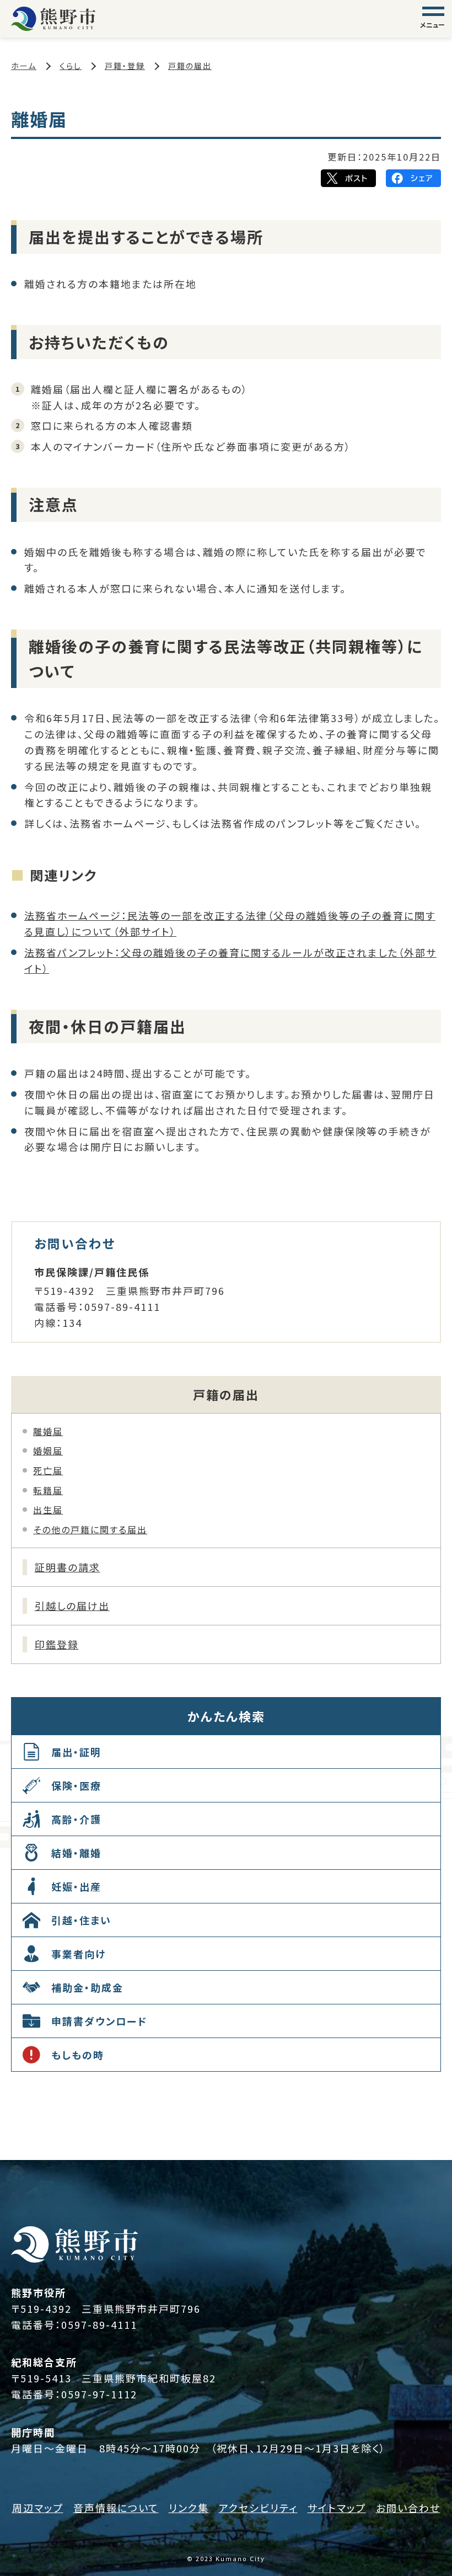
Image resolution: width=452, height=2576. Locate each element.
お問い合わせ (408, 2508)
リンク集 (189, 2508)
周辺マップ (38, 2508)
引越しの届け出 (72, 1606)
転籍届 (48, 1490)
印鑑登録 (57, 1644)
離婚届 (48, 1431)
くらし (71, 66)
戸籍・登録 (125, 66)
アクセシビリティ (258, 2508)
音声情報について (116, 2508)
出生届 (48, 1510)
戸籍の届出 (190, 66)
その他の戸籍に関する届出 (90, 1529)
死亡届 (48, 1470)
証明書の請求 (68, 1567)
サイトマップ (337, 2508)
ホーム (24, 66)
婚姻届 (48, 1450)
